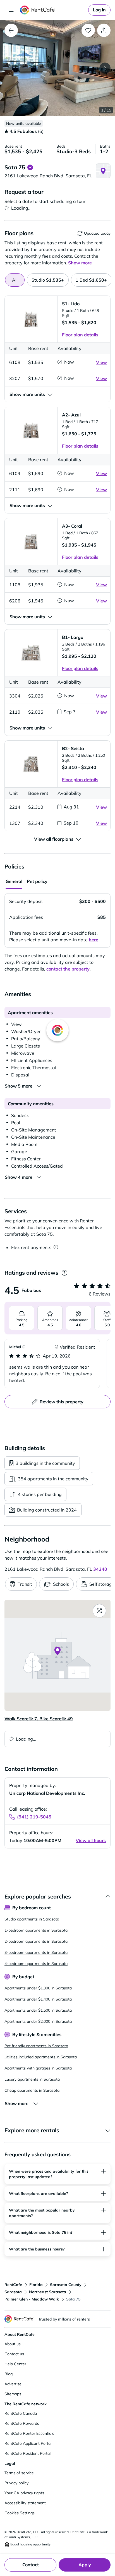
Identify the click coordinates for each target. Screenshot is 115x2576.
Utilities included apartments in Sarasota (41, 2057)
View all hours (91, 1840)
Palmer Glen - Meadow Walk (32, 2299)
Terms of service (19, 2473)
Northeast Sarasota (48, 2292)
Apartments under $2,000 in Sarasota (38, 2021)
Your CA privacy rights (24, 2493)
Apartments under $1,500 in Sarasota (38, 2010)
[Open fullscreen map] (99, 1611)
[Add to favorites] (88, 30)
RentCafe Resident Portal (27, 2453)
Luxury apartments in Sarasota (32, 2079)
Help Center (15, 2364)
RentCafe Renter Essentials (29, 2433)
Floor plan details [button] (80, 335)
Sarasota (13, 2292)
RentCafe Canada (21, 2413)
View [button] (101, 362)
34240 (100, 1569)
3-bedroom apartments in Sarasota (36, 1952)
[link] (99, 10)
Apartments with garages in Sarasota (38, 2068)
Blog (9, 2374)
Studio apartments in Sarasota (32, 1919)
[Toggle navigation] (11, 10)
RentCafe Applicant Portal (28, 2443)
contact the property (68, 969)
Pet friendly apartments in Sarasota (36, 2046)
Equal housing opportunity (30, 2544)
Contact (31, 2565)
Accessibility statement (25, 2503)
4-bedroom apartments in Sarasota (36, 1964)
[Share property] (104, 30)
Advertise (13, 2384)
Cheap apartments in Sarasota (32, 2090)
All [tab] (15, 280)
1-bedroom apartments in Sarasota (36, 1930)
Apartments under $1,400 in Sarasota (38, 1999)
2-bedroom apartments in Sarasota (36, 1941)
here (94, 940)
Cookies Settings (20, 2513)
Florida (36, 2285)
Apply (85, 2565)
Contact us (14, 2354)
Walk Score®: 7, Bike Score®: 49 (39, 1719)
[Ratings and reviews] (64, 1273)
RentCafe (13, 2285)
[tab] (48, 280)
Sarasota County (66, 2285)
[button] (57, 68)
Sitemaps (13, 2394)
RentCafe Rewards (22, 2423)
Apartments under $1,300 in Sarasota (38, 1988)
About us (13, 2344)
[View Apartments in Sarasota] (11, 30)
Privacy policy (16, 2483)
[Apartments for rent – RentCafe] (53, 10)
